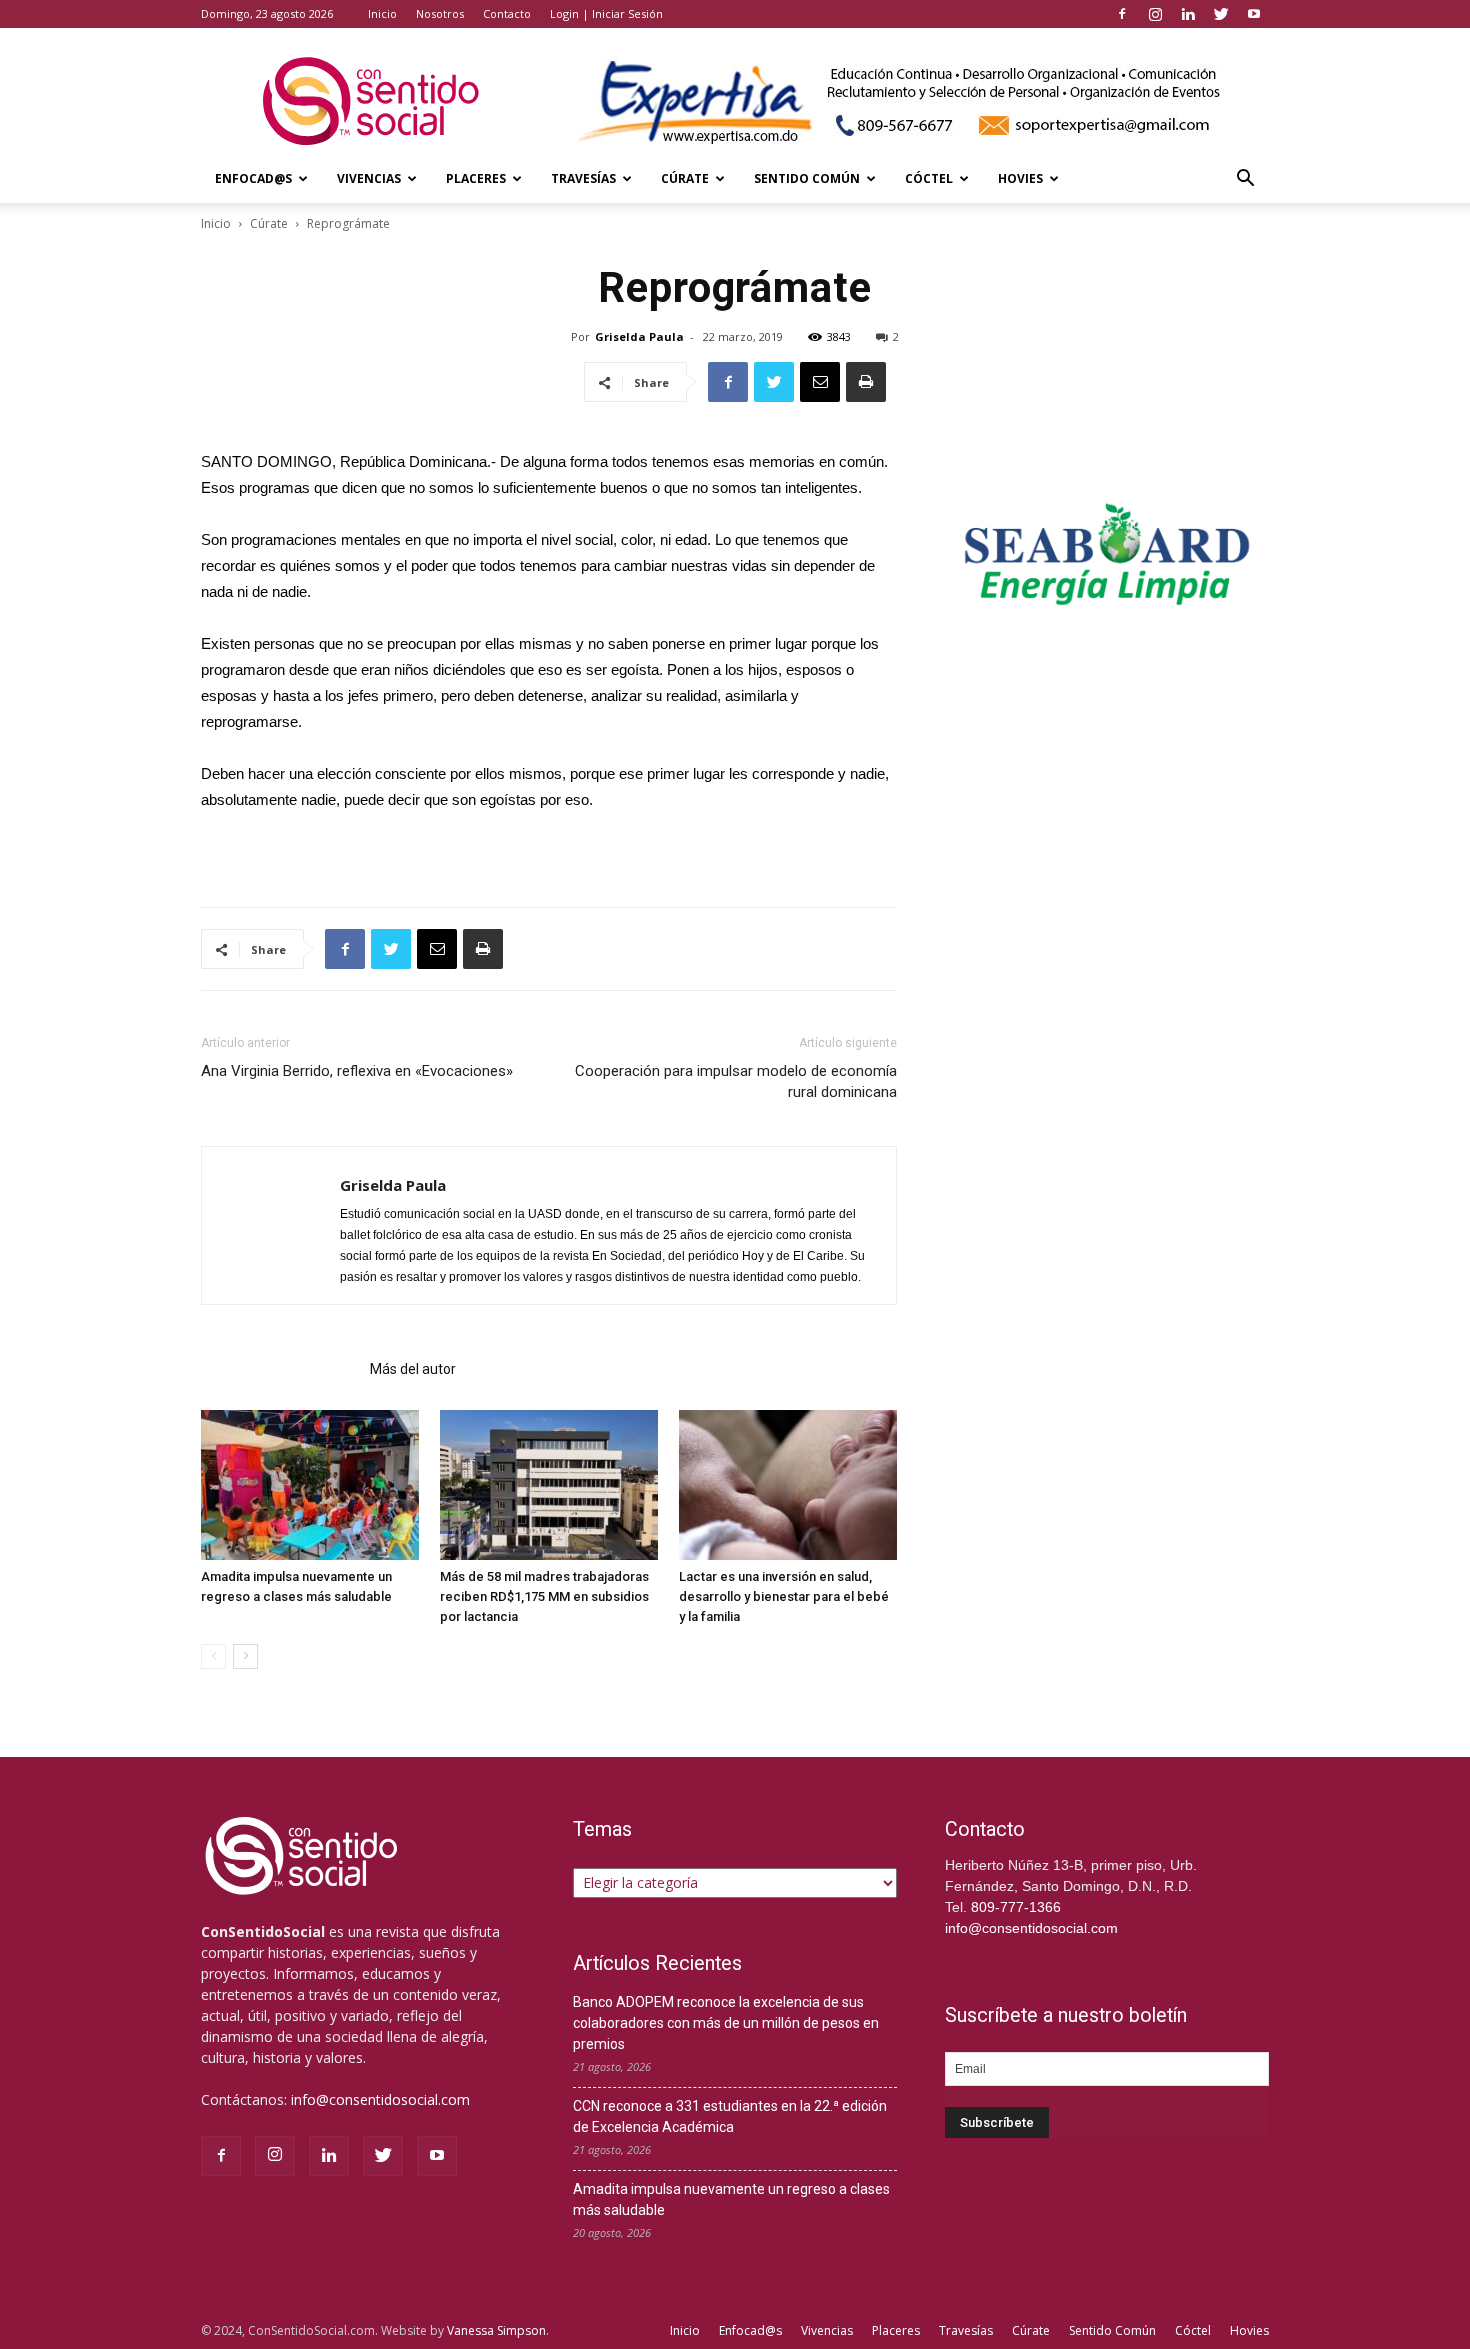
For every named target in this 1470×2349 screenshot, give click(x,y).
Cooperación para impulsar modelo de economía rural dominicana (736, 1081)
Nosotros (440, 13)
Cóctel (929, 178)
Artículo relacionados (279, 1369)
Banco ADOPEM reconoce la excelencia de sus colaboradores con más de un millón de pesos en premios (726, 2023)
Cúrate (685, 178)
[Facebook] (1122, 14)
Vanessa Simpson (496, 2330)
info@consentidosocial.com (380, 2099)
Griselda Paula (639, 336)
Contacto (507, 13)
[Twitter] (1221, 14)
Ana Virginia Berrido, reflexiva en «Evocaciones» (357, 1071)
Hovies (1020, 178)
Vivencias (369, 178)
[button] (1245, 180)
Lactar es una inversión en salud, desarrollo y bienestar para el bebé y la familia (784, 1596)
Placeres (476, 178)
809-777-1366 (1016, 1907)
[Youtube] (1254, 14)
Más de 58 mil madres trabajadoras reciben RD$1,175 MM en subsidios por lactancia (544, 1596)
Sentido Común (807, 178)
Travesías (583, 178)
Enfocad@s (253, 178)
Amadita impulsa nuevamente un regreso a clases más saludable (731, 2199)
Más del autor (413, 1369)
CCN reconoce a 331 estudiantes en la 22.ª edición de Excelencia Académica (730, 2116)
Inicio (382, 13)
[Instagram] (1155, 14)
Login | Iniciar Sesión (606, 13)
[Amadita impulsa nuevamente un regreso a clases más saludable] (310, 1485)
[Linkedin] (1188, 14)
